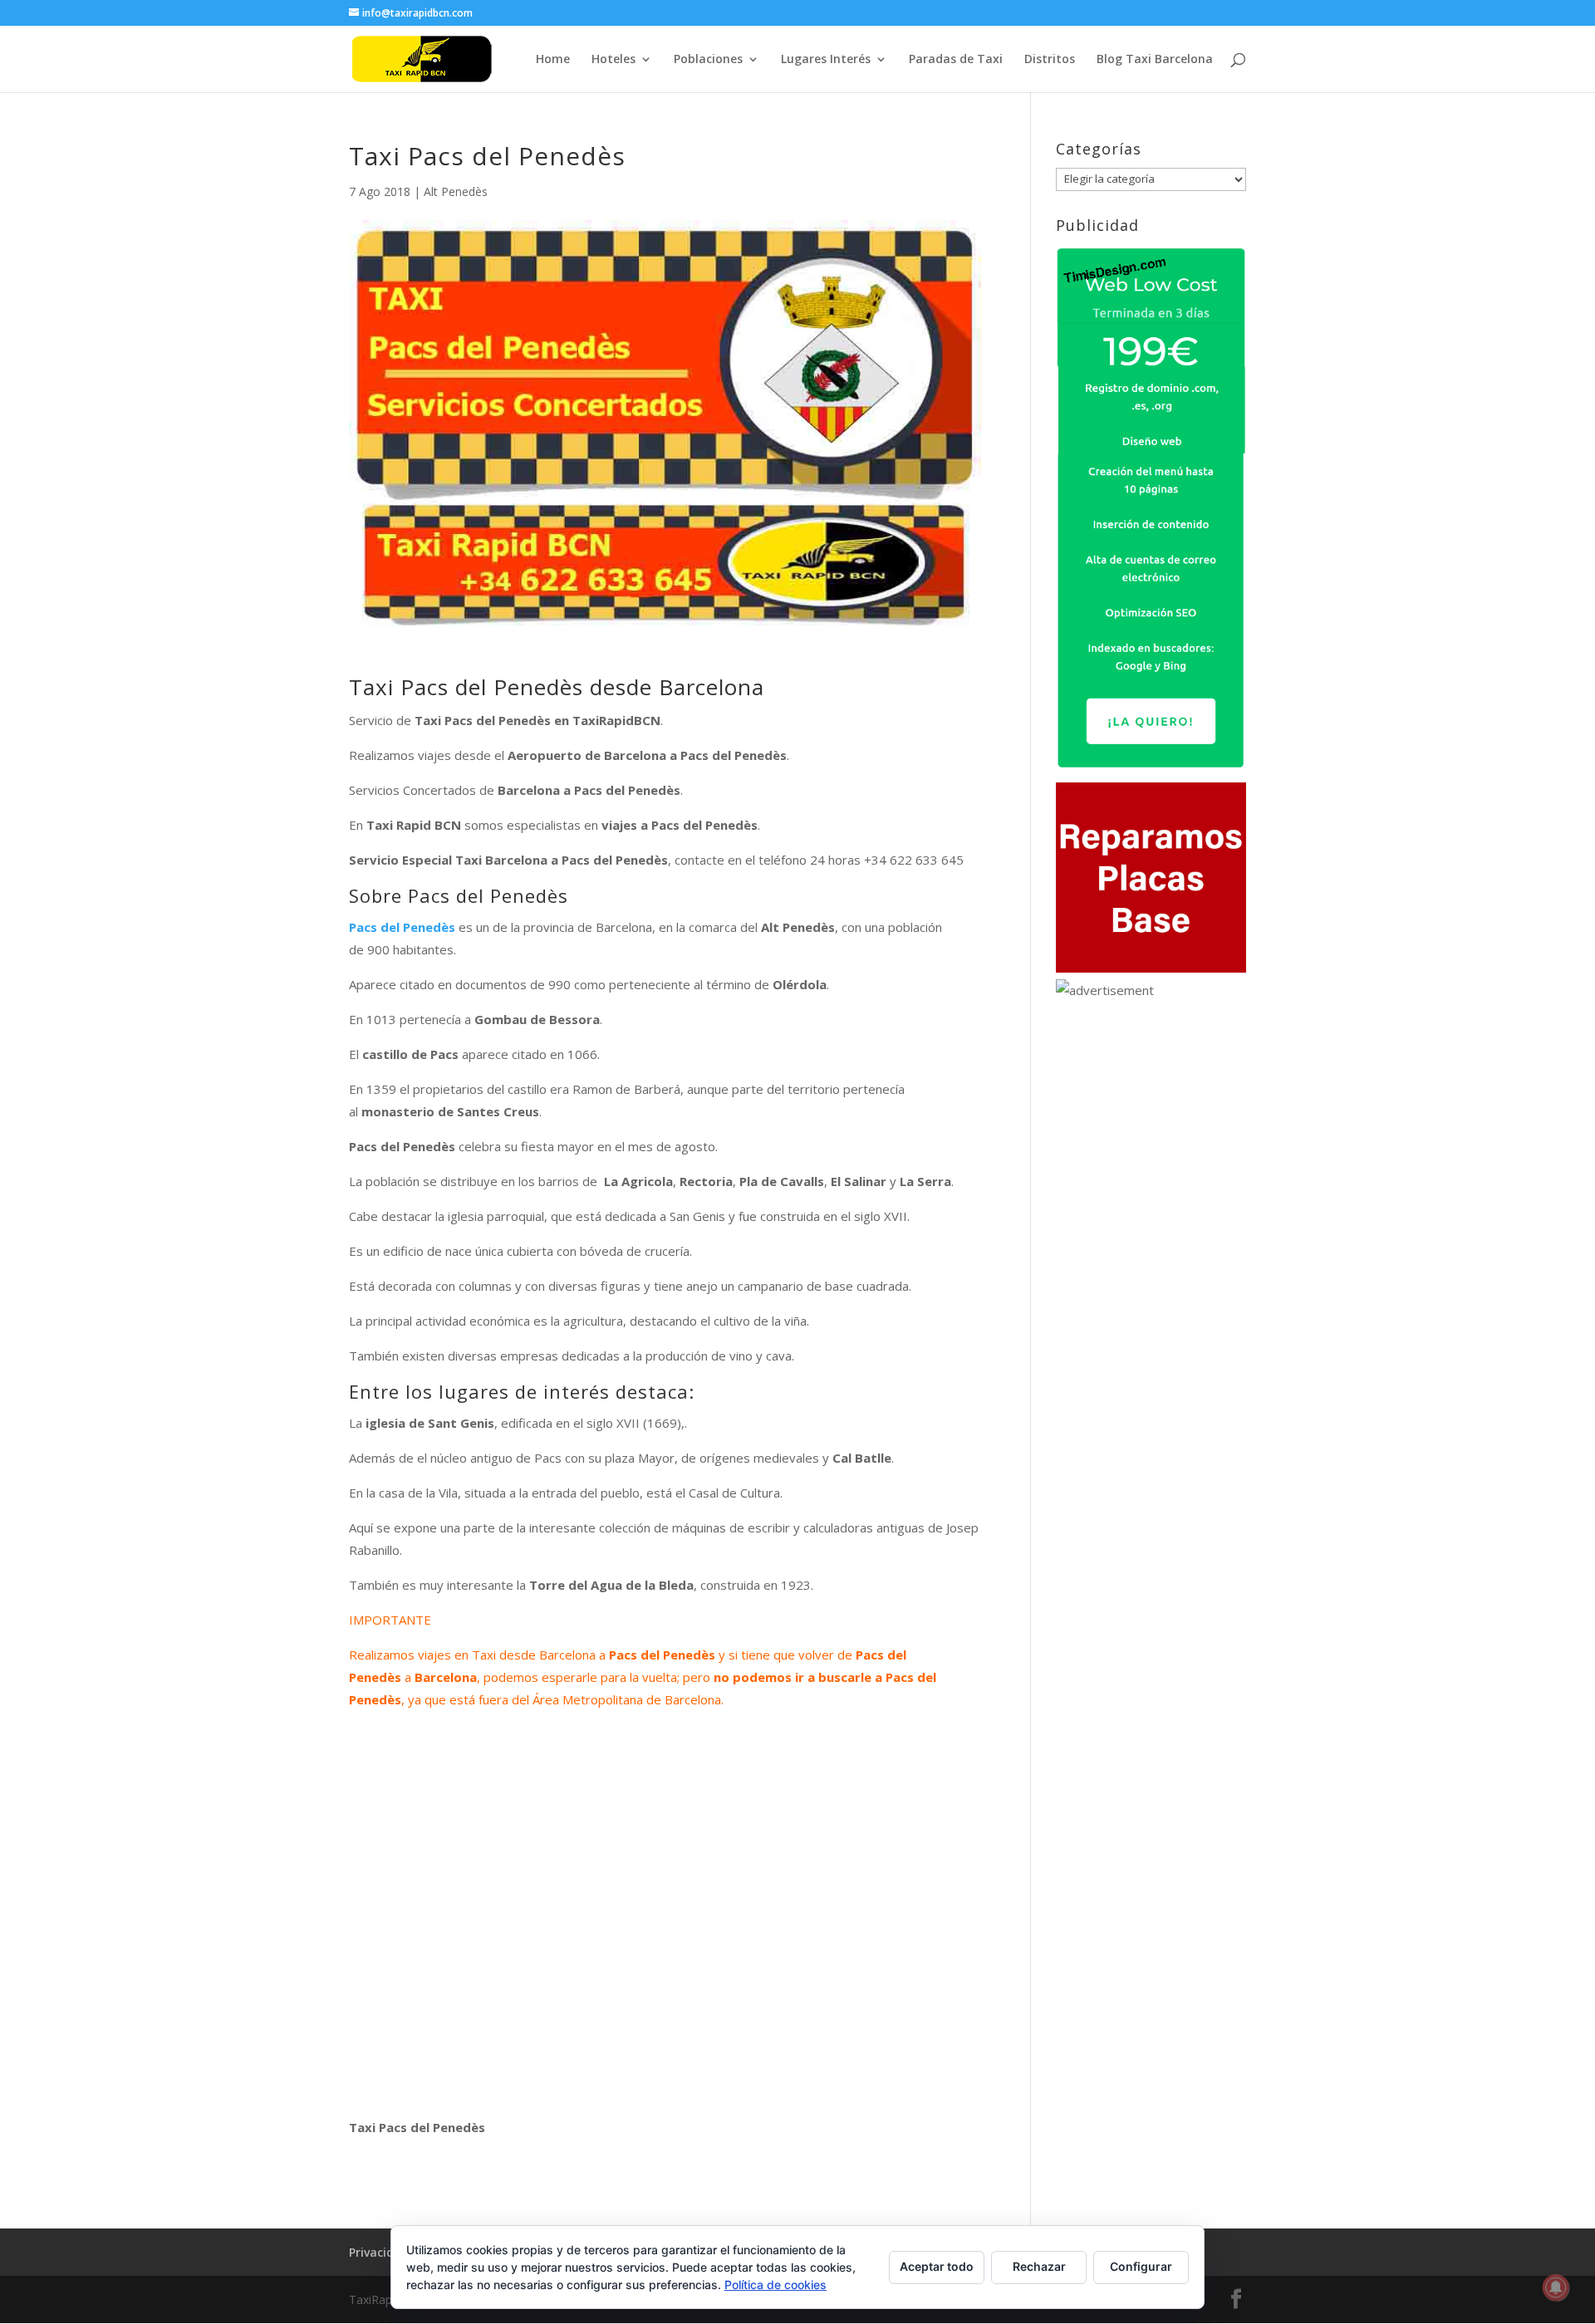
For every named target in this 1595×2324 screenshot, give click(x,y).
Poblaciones (708, 60)
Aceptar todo (937, 2266)
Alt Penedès (456, 191)
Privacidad (379, 2252)
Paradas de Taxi (956, 60)
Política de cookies (775, 2285)
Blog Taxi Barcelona (1155, 60)
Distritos (1050, 60)
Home (553, 60)
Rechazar (1039, 2266)
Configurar (1141, 2266)
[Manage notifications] (1556, 2287)
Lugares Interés (826, 60)
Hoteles (613, 60)
